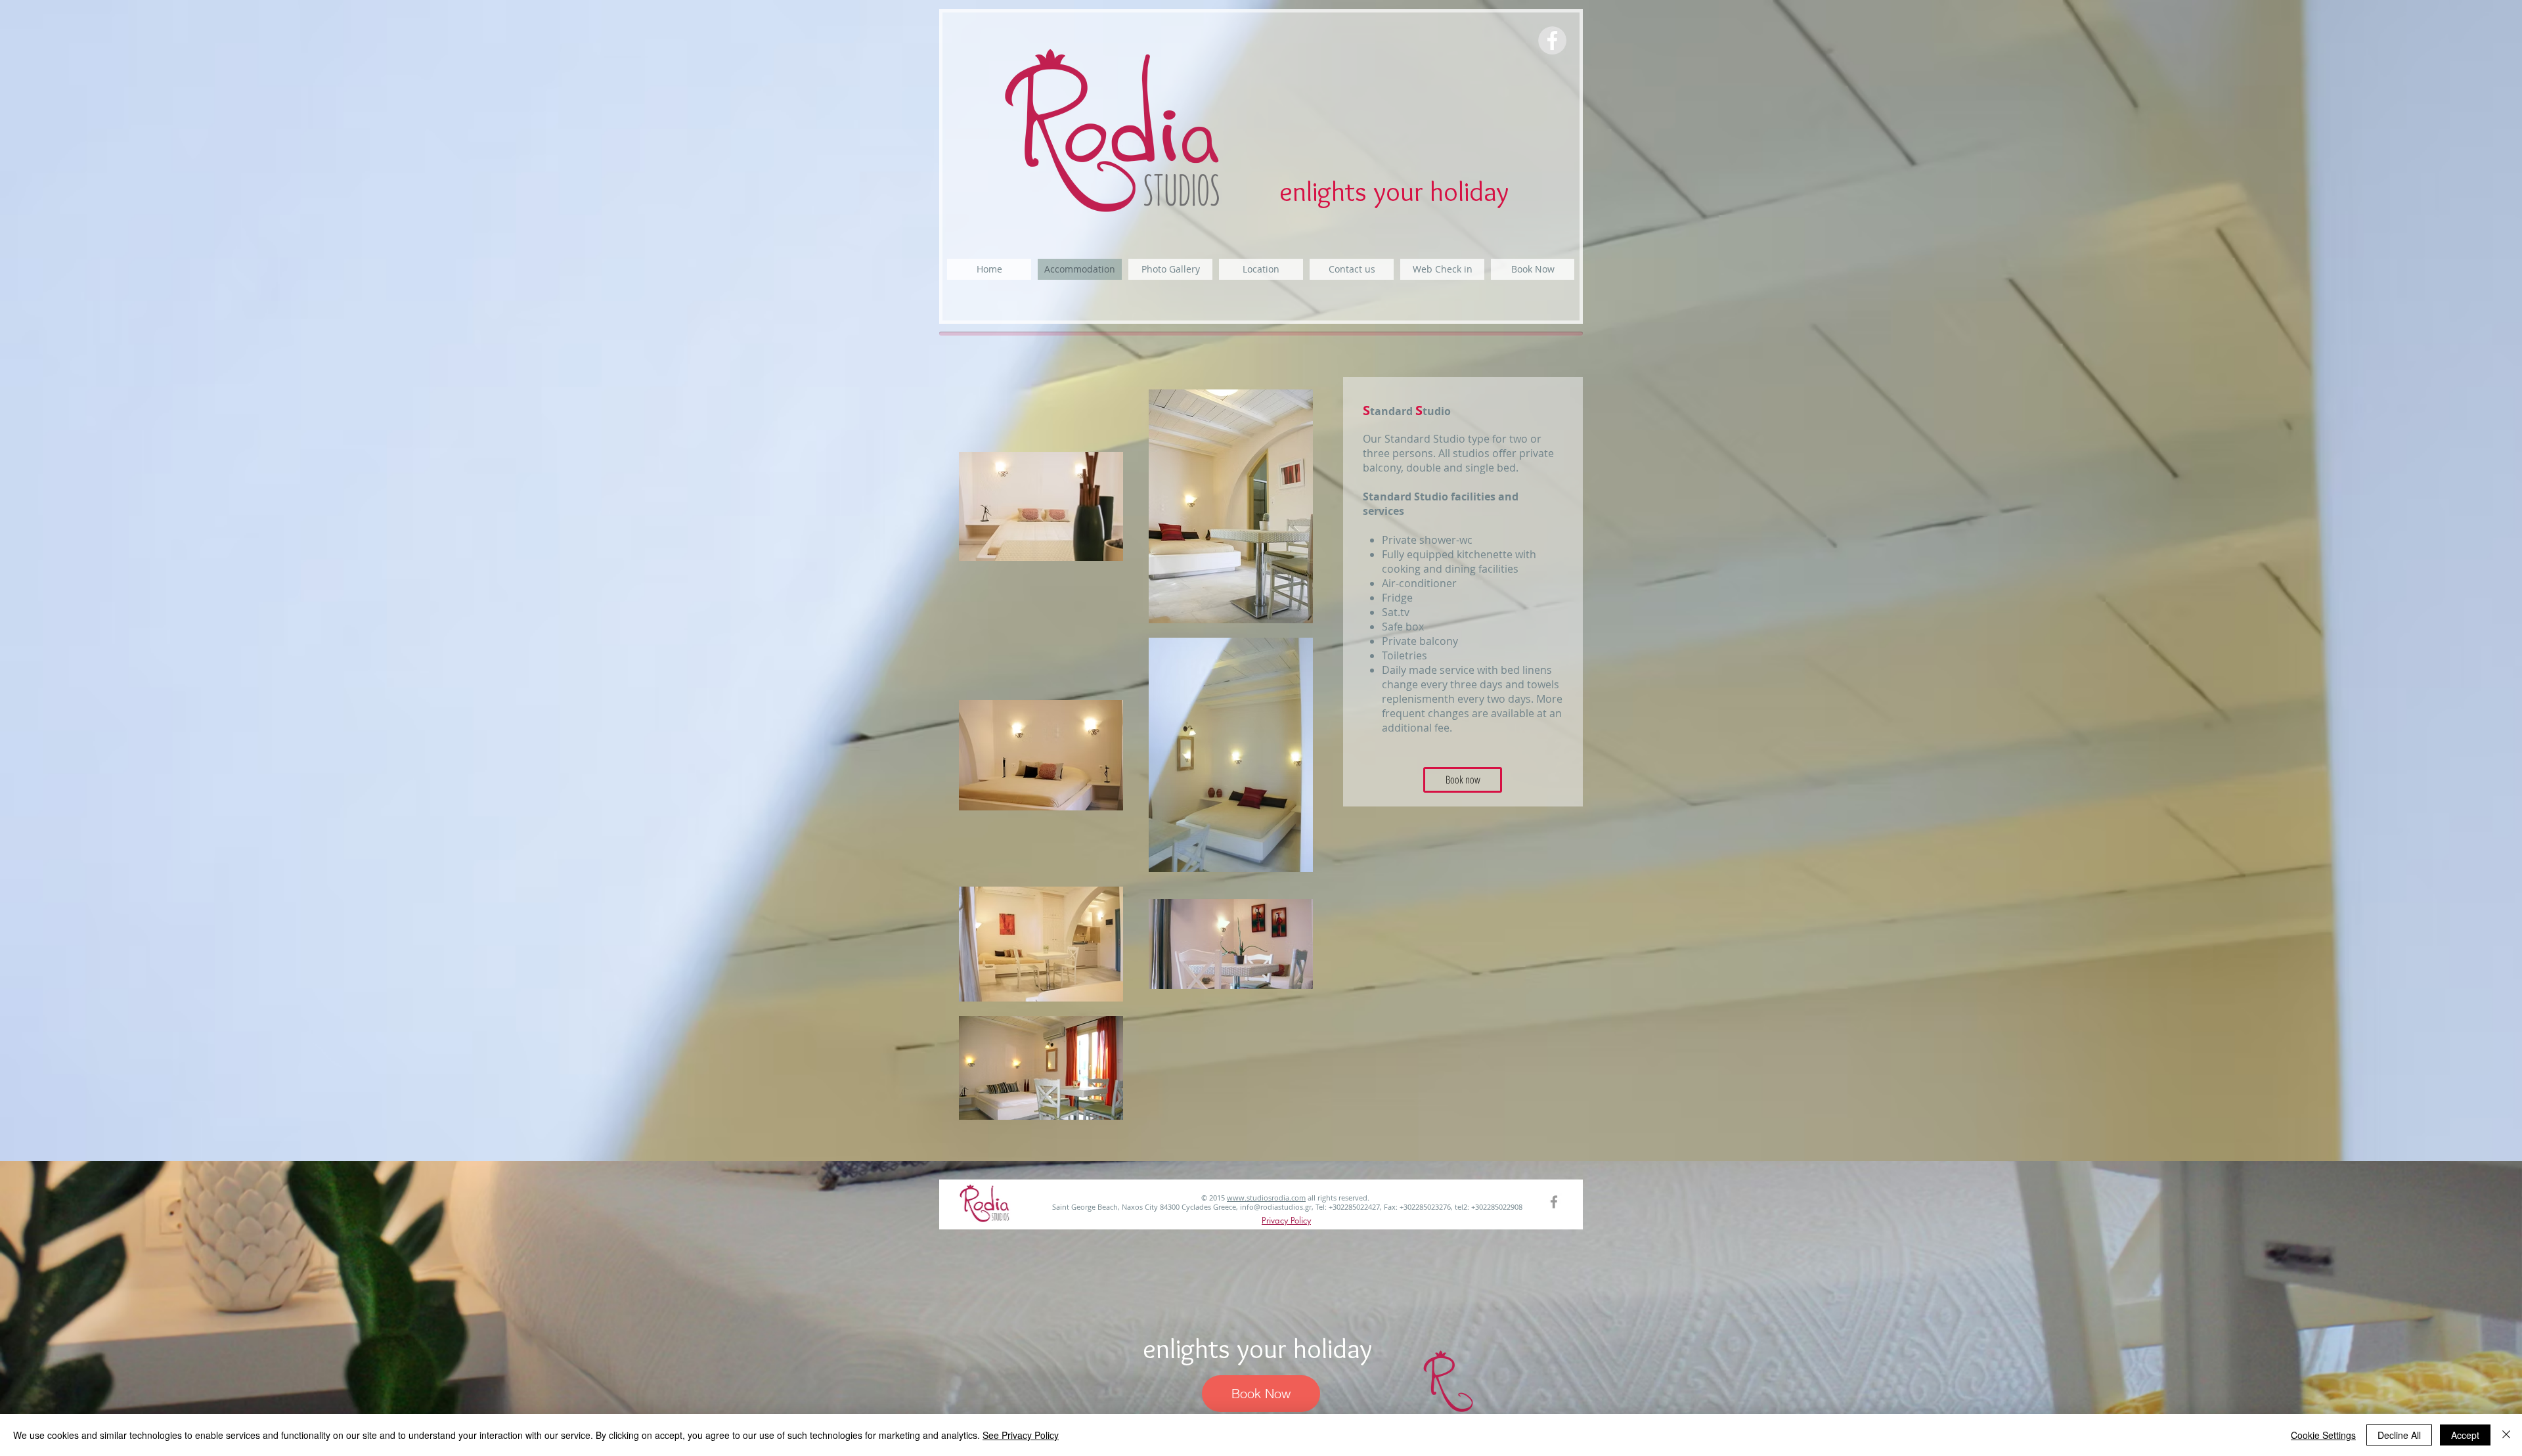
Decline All (2399, 1435)
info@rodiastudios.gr (1276, 1207)
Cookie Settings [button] (2323, 1435)
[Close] (2506, 1435)
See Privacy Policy (1021, 1435)
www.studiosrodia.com (1266, 1198)
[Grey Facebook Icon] (1554, 1202)
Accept (2465, 1435)
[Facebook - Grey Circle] (1552, 40)
